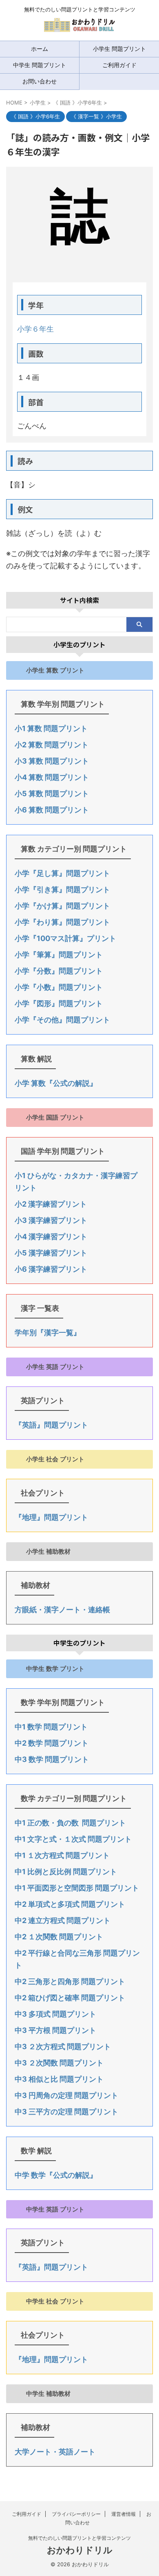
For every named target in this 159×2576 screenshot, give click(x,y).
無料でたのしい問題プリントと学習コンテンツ (79, 2538)
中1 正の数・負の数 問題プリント (70, 1823)
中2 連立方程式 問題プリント (63, 1920)
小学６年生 (35, 329)
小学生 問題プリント (119, 49)
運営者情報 (124, 2514)
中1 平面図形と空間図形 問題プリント (77, 1888)
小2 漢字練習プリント (51, 1204)
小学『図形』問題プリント (59, 1003)
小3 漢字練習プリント (51, 1220)
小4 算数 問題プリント (52, 777)
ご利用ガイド (119, 65)
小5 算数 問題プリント (52, 794)
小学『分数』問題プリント (59, 971)
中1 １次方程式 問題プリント (62, 1855)
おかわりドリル (80, 2550)
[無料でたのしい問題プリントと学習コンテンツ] (79, 28)
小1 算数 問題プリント (51, 728)
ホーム (40, 49)
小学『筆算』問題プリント (59, 955)
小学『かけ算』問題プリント (62, 906)
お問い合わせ (40, 81)
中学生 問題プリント (40, 65)
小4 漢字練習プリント (51, 1237)
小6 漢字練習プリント (51, 1269)
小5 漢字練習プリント (51, 1253)
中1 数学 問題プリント (51, 1727)
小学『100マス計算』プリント (65, 938)
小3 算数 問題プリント (52, 761)
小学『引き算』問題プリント (62, 890)
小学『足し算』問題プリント (62, 873)
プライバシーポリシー (76, 2514)
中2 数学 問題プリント (52, 1743)
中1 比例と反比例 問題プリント (66, 1872)
